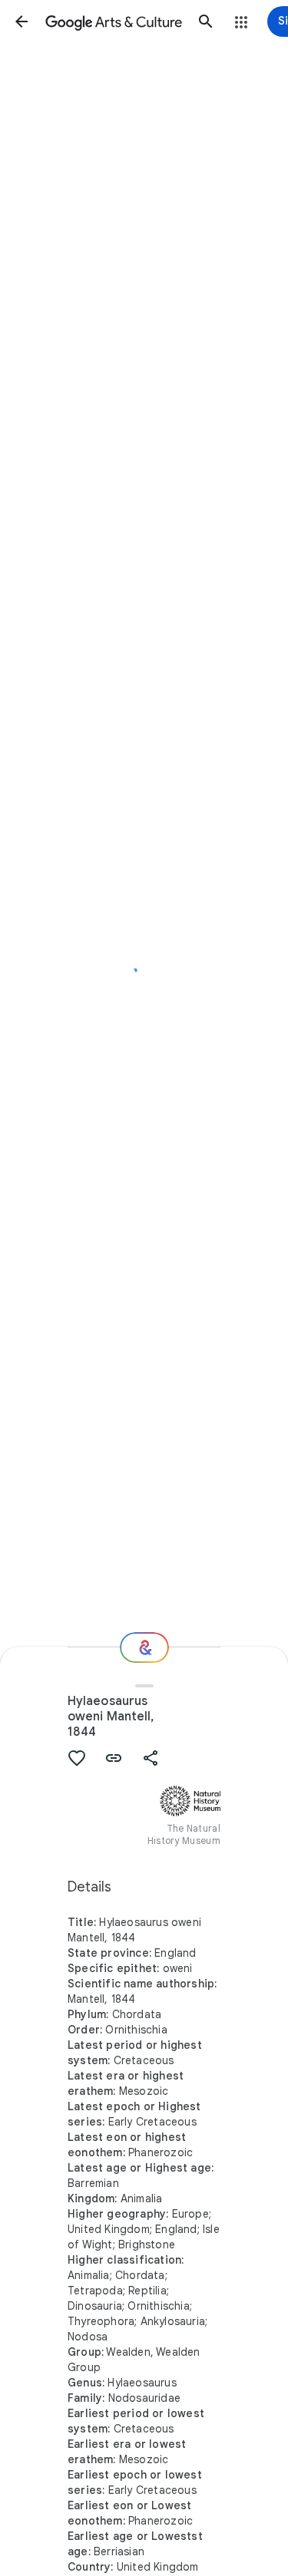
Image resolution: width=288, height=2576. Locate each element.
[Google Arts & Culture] (114, 21)
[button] (22, 21)
